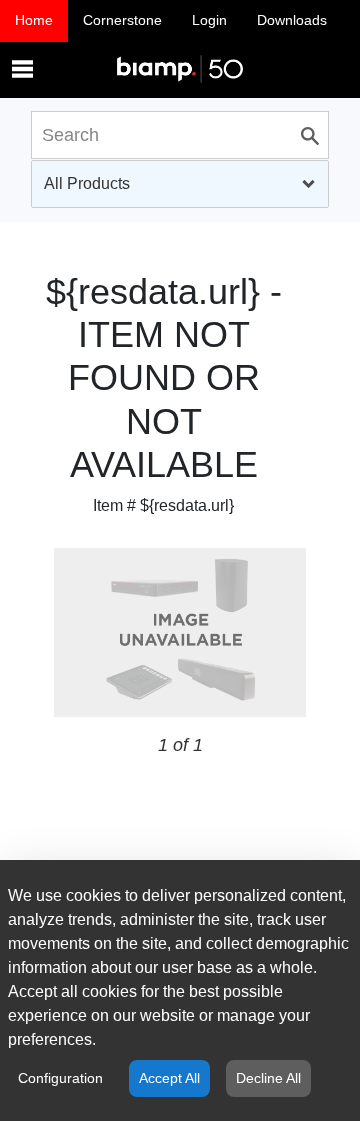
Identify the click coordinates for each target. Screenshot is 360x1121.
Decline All (268, 1078)
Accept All (169, 1078)
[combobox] (180, 184)
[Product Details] (180, 49)
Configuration (60, 1078)
